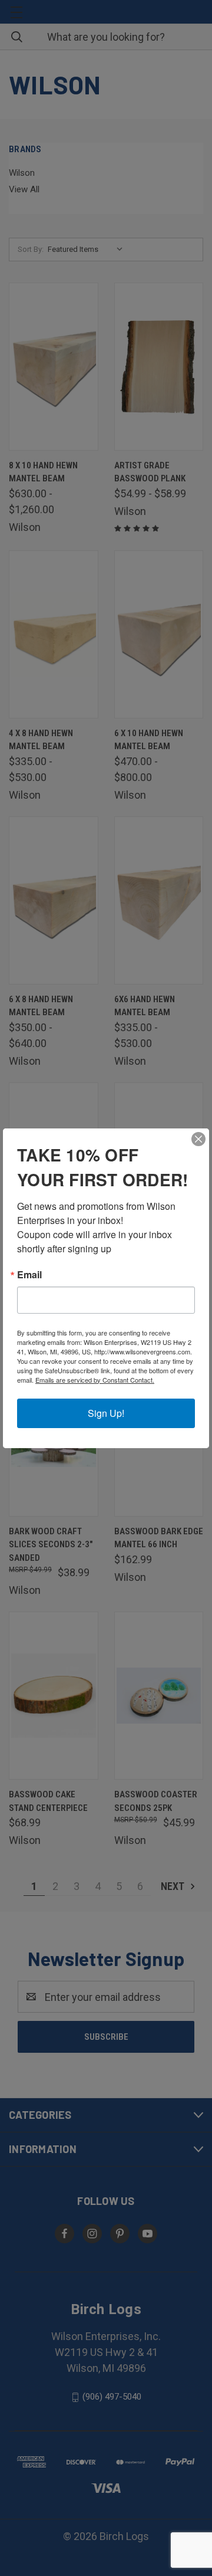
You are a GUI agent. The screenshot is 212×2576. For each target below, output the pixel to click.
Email (29, 1275)
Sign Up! (106, 1413)
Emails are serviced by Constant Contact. (95, 1380)
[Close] (198, 1139)
